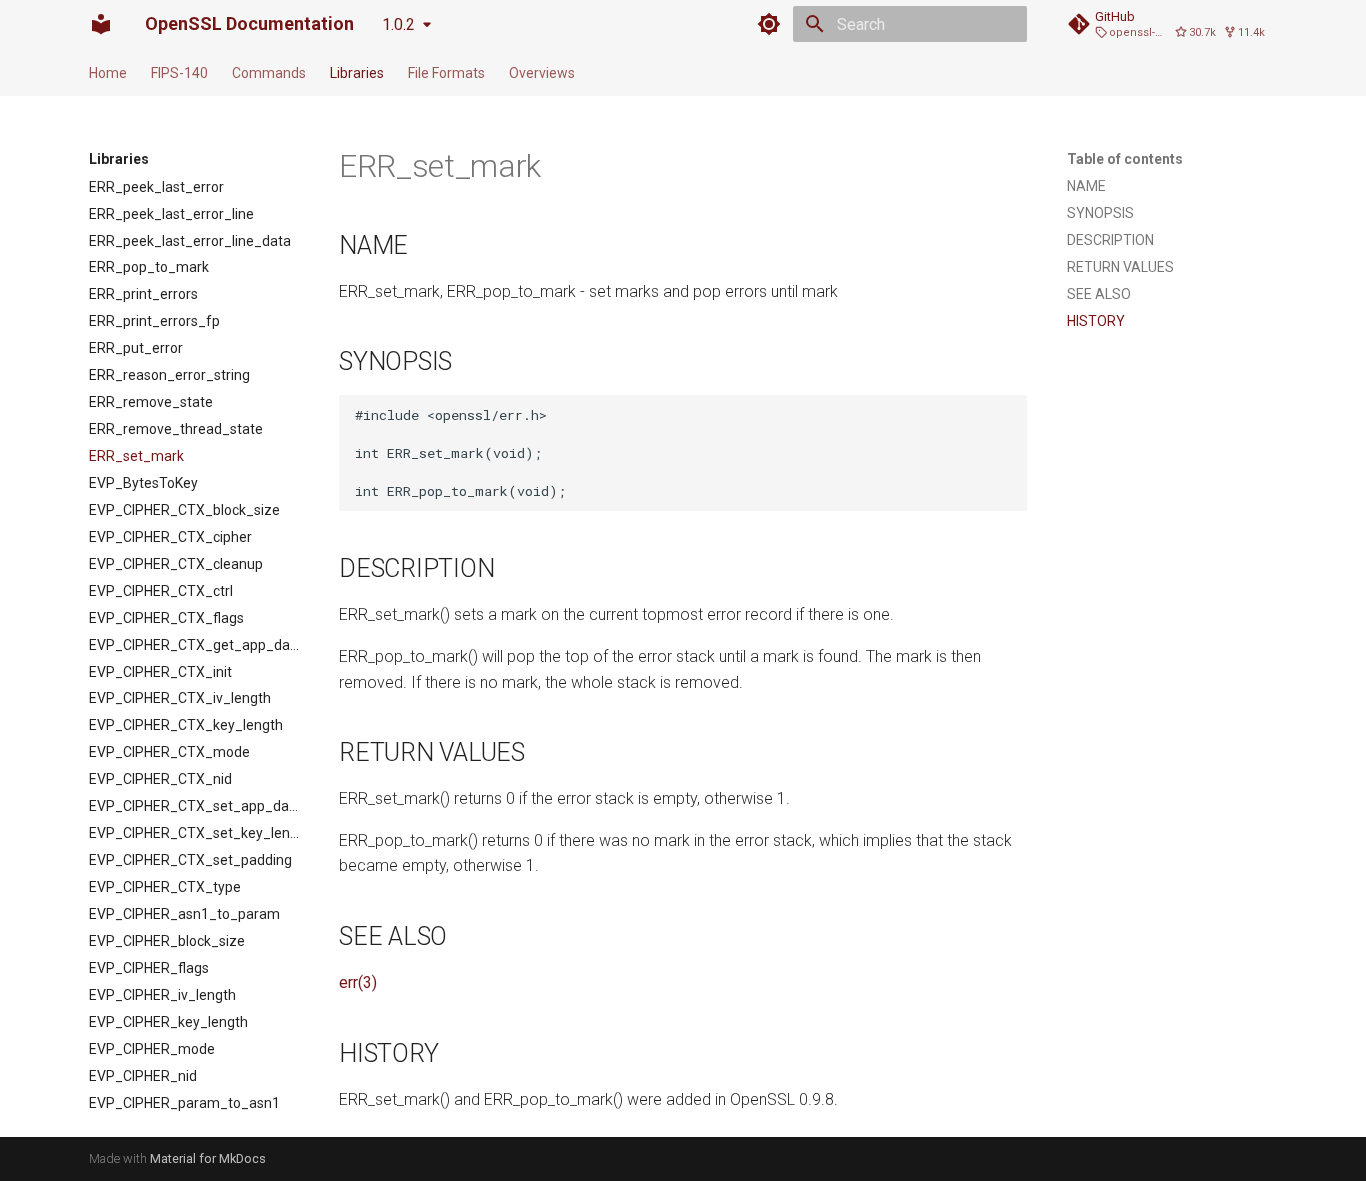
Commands (269, 73)
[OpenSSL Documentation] (101, 24)
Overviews (542, 73)
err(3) (358, 982)
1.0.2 (398, 24)
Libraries (357, 73)
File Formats (446, 73)
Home (108, 73)
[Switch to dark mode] (769, 24)
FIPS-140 (179, 73)
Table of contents (1125, 159)
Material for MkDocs (208, 1158)
